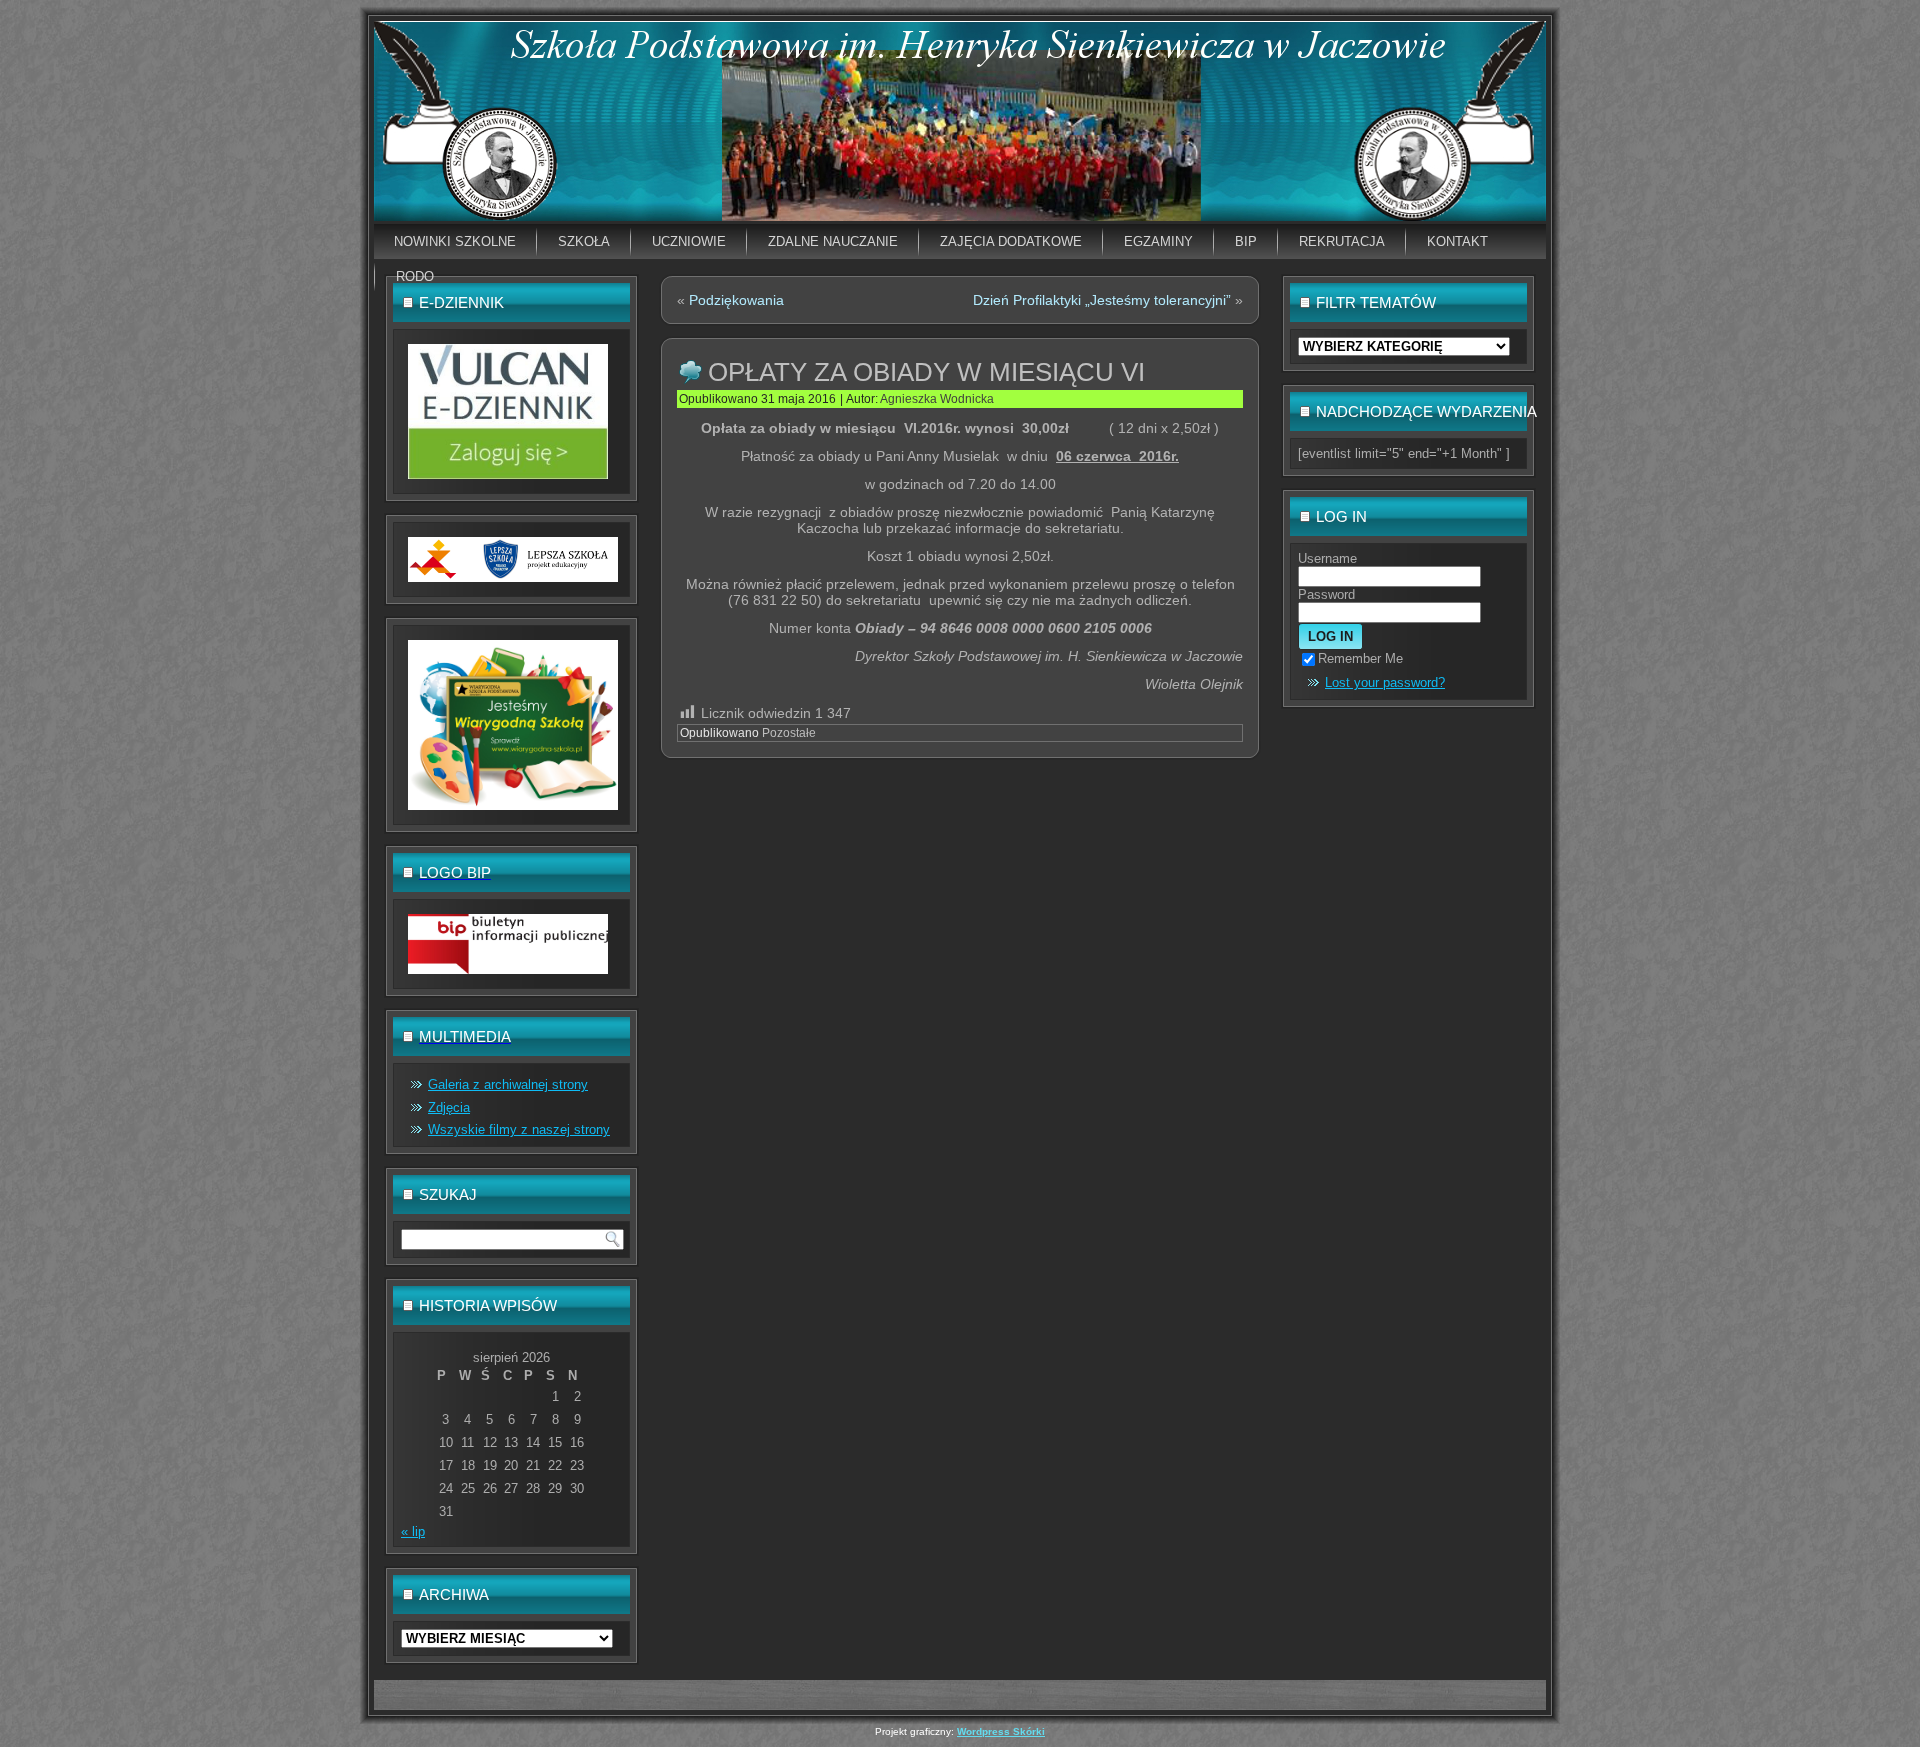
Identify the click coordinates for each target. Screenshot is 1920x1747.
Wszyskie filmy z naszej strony (519, 1129)
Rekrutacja (1342, 241)
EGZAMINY (1158, 241)
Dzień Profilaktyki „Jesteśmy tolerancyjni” (1102, 300)
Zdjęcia (449, 1107)
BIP (1246, 241)
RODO (415, 276)
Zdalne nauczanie (833, 241)
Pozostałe (789, 733)
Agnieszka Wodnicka (937, 399)
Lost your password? (1385, 682)
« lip (413, 1531)
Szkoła (584, 241)
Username (1327, 558)
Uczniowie (689, 241)
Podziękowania (736, 300)
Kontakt (1457, 241)
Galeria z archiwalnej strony (508, 1084)
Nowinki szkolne (455, 241)
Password (1326, 594)
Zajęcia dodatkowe (1011, 241)
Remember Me (1360, 658)
